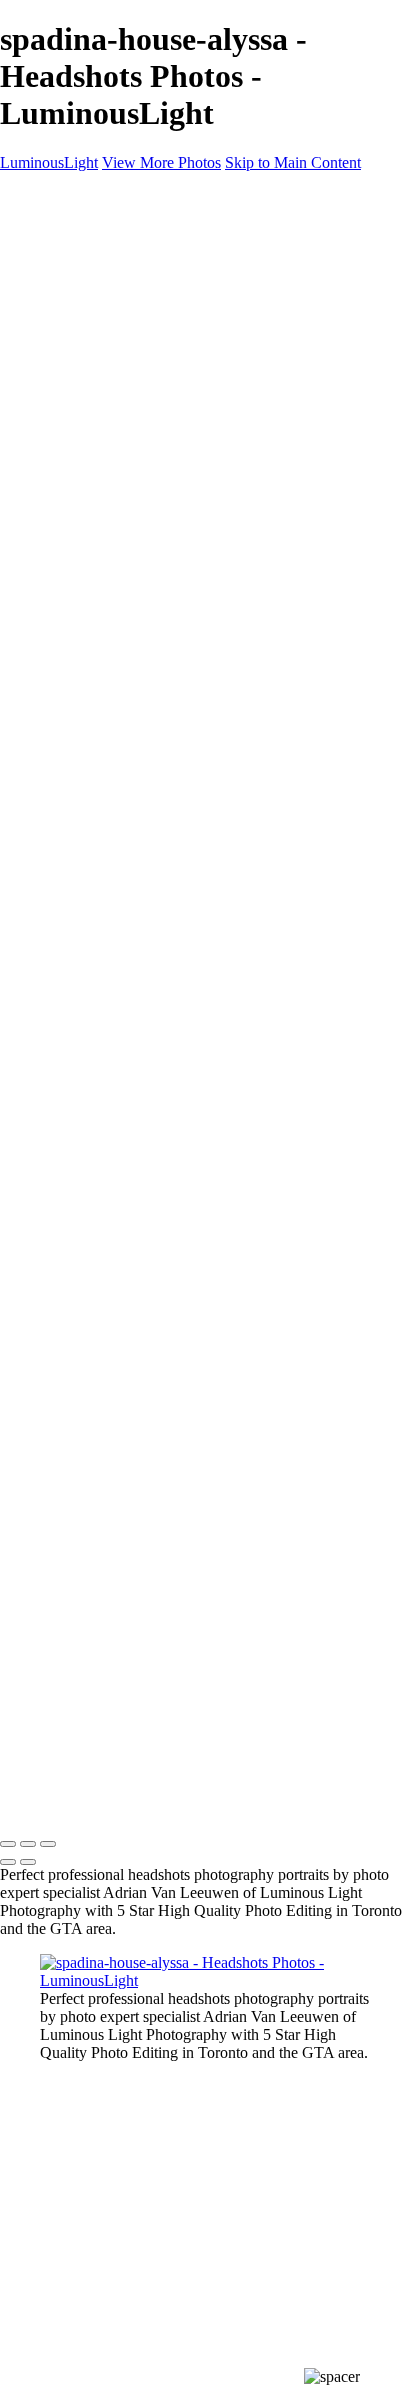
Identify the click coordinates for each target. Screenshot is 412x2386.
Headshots (113, 320)
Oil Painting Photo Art (150, 428)
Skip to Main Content (293, 162)
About (60, 536)
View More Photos (161, 162)
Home (59, 230)
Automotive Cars (134, 464)
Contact (64, 554)
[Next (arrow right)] (28, 1862)
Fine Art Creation (135, 446)
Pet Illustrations (128, 482)
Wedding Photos (132, 392)
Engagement (119, 410)
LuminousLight (49, 162)
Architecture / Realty (145, 338)
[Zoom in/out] (48, 1844)
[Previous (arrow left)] (8, 1862)
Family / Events (129, 374)
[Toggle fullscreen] (28, 1844)
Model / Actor (124, 284)
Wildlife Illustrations (143, 500)
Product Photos (128, 302)
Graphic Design (130, 356)
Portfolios (70, 248)
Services (66, 518)
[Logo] (57, 196)
